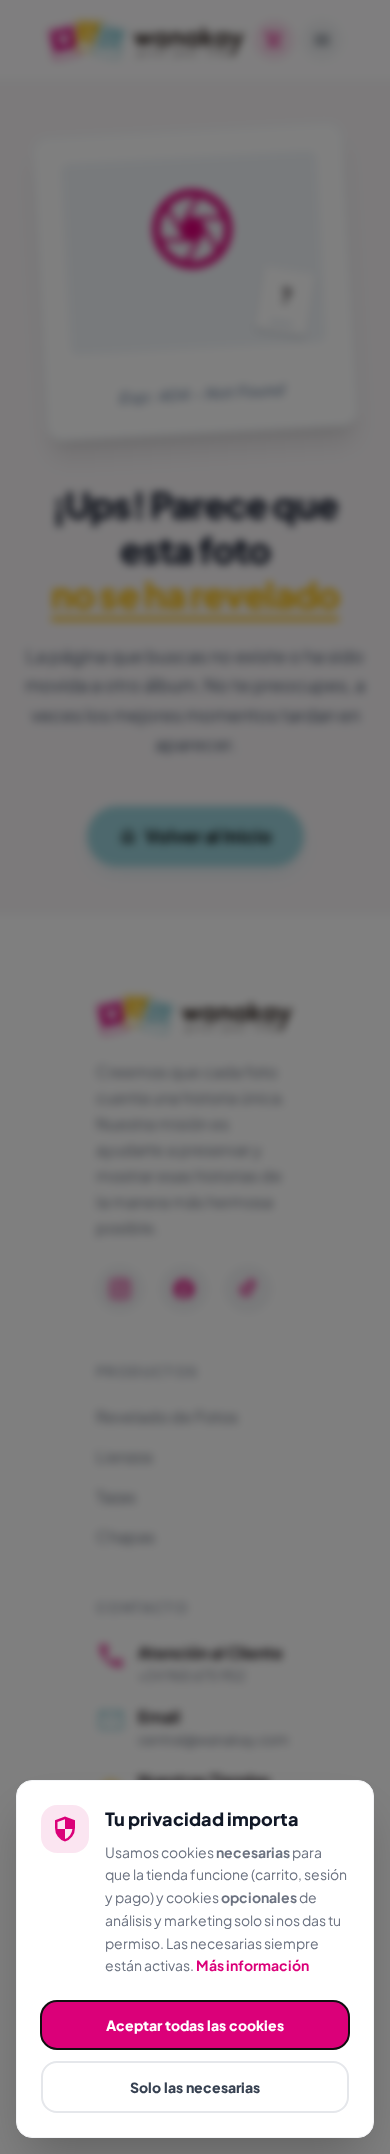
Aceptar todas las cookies (195, 2025)
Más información (252, 1965)
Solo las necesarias (195, 2087)
